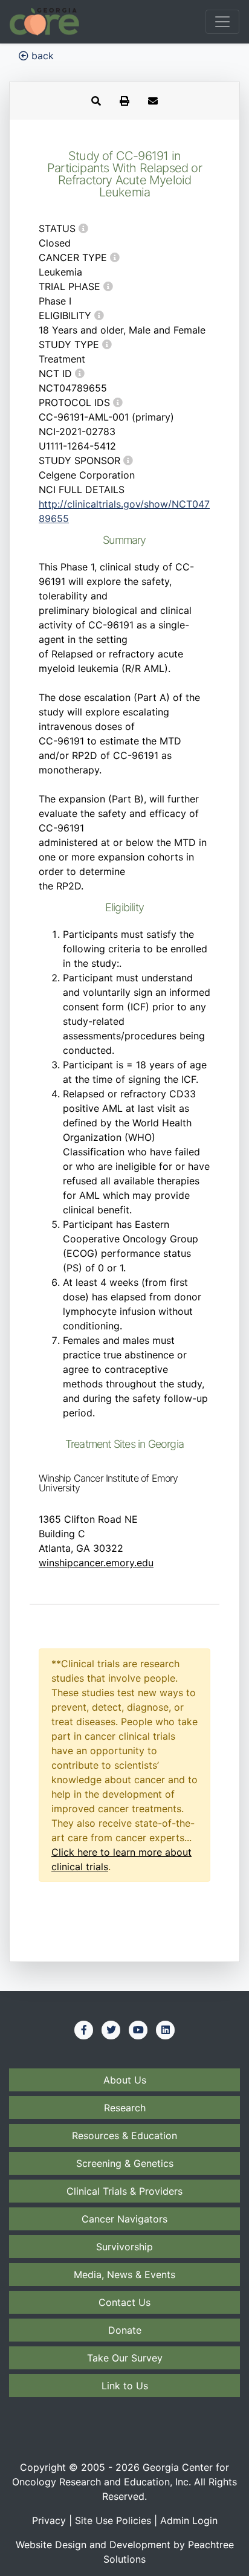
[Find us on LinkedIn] (166, 2030)
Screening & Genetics (125, 2163)
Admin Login (189, 2520)
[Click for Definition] (83, 228)
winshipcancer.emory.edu (96, 1563)
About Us (125, 2080)
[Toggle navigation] (222, 22)
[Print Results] (124, 101)
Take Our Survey (125, 2358)
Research (125, 2108)
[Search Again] (96, 101)
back (41, 56)
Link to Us (125, 2386)
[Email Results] (153, 101)
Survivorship (124, 2247)
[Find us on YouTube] (138, 2030)
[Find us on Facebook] (84, 2030)
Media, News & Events (124, 2274)
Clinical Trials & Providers (124, 2191)
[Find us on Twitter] (111, 2030)
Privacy (49, 2520)
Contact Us (124, 2302)
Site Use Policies (113, 2520)
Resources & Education (124, 2135)
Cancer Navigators (124, 2219)
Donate (125, 2330)
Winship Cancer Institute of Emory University (108, 1483)
